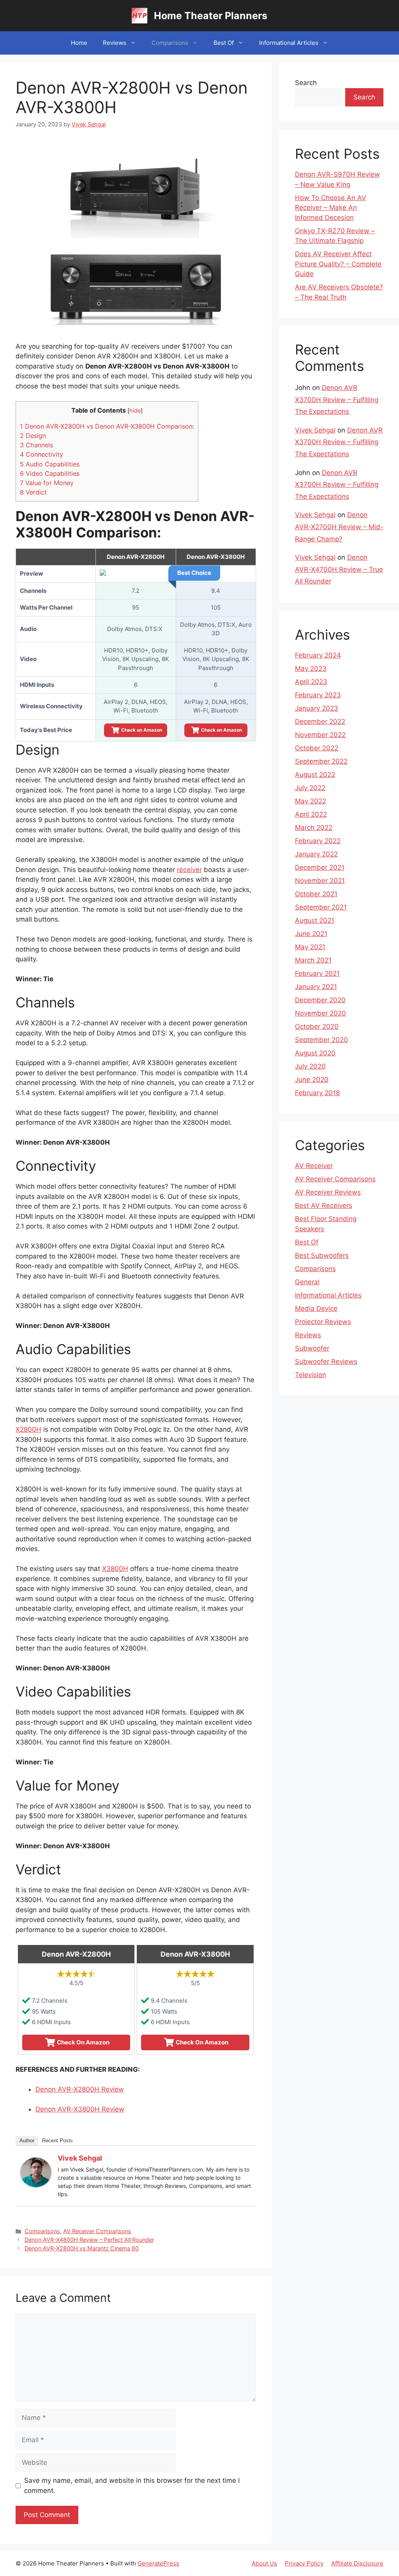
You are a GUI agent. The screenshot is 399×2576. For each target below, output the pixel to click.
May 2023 (311, 668)
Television (311, 1375)
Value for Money (47, 483)
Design (33, 436)
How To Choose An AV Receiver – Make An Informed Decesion (331, 208)
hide (135, 411)
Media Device (316, 1308)
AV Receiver (314, 1166)
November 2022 (320, 735)
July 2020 (310, 1066)
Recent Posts (57, 2141)
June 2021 (311, 934)
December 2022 (320, 722)
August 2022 (315, 775)
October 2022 (317, 748)
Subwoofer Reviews (326, 1362)
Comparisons (170, 43)
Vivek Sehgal (80, 2158)
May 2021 (310, 947)
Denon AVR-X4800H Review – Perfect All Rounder (89, 2240)
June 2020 (312, 1080)
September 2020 (321, 1040)
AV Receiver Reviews (328, 1192)
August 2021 (315, 920)
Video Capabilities (50, 473)
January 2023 (317, 708)
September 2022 (321, 761)
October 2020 (317, 1026)
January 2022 (316, 854)
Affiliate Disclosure (357, 2563)
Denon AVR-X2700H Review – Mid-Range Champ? (339, 527)
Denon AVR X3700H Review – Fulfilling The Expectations (337, 400)
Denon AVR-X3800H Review (80, 2109)
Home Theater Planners (211, 16)
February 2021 (317, 973)
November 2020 (320, 1013)
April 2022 (311, 814)
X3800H (115, 1569)
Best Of (224, 43)
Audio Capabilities (50, 464)
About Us (264, 2563)
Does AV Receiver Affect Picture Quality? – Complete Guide (338, 264)
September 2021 (321, 907)
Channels (36, 445)
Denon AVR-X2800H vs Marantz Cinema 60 (82, 2248)
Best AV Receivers (324, 1206)
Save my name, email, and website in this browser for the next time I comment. (132, 2486)
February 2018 (317, 1093)
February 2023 (318, 695)
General (307, 1282)
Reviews (115, 43)
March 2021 (313, 960)
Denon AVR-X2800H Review (80, 2089)
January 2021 (316, 987)
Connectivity (41, 454)
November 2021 (320, 881)
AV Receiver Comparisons (97, 2231)
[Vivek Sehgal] (36, 2185)
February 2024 (318, 655)
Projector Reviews (323, 1322)
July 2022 (310, 788)
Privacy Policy (304, 2563)
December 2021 (320, 867)
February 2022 (318, 841)
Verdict (33, 492)
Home (79, 43)
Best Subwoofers (322, 1255)
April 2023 (311, 682)
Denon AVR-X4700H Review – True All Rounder (339, 569)
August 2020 (315, 1053)
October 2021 (316, 894)
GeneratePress (158, 2563)
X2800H (28, 1429)
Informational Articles (289, 43)
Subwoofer (312, 1348)
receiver (189, 870)
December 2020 (320, 1000)
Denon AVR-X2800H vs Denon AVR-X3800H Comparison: (107, 426)
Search (306, 83)
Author (27, 2141)
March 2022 (314, 828)
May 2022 (311, 801)
